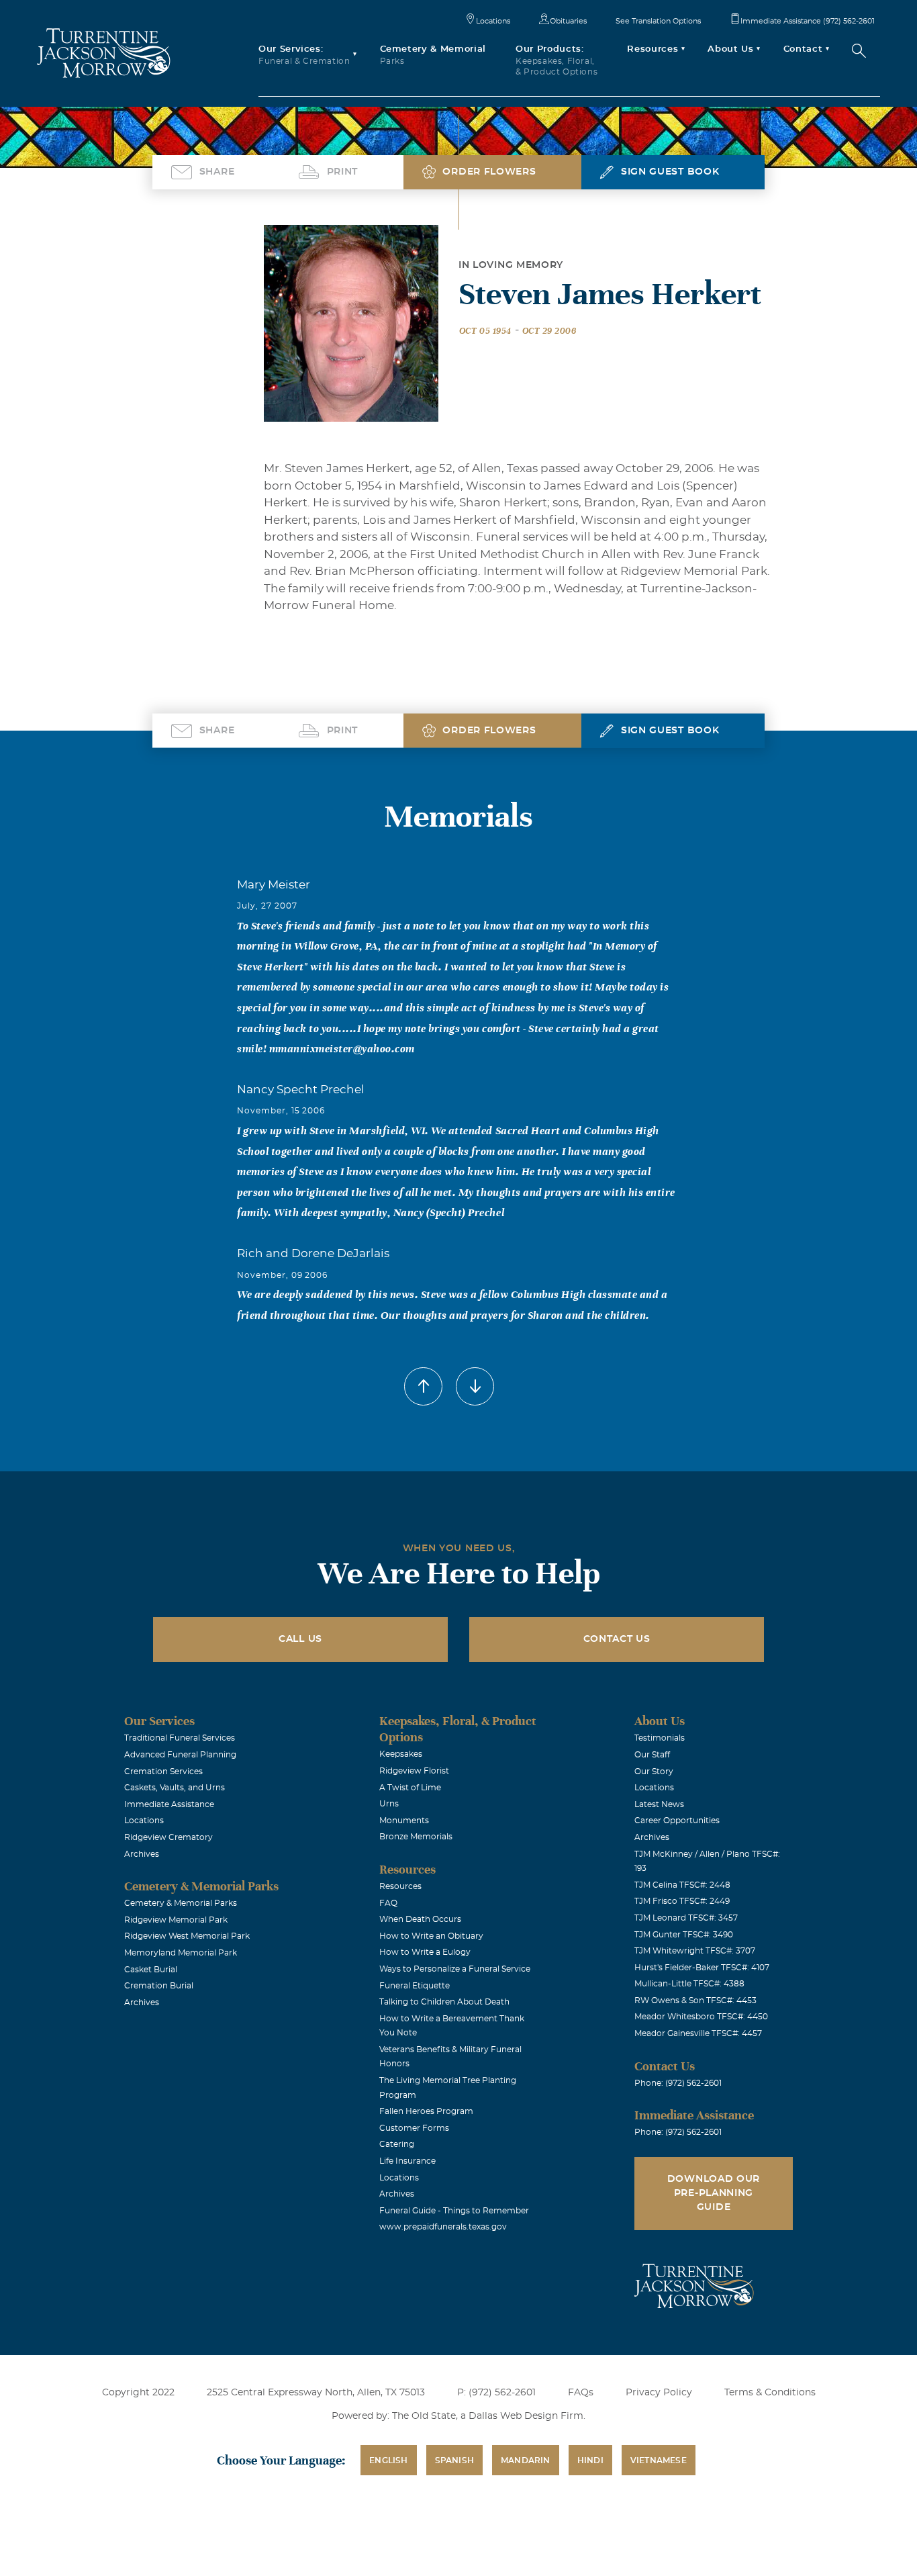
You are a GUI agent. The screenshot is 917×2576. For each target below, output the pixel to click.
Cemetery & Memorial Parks (181, 1903)
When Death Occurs (420, 1919)
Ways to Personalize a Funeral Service (455, 1969)
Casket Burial (151, 1970)
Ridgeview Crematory (168, 1837)
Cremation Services (163, 1772)
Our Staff (652, 1755)
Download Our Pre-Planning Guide (714, 2193)
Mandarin (526, 2460)
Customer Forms (414, 2128)
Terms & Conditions (770, 2393)
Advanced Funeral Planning (180, 1755)
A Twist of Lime (410, 1788)
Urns (389, 1804)
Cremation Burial (159, 1986)
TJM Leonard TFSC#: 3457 (686, 1918)
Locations (493, 21)
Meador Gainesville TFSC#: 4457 (698, 2033)
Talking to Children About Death (444, 2002)
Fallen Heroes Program (426, 2111)
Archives (142, 1854)
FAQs (581, 2393)
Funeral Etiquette (415, 1986)
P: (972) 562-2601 (496, 2393)
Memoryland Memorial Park (181, 1953)
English (388, 2460)
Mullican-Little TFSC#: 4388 (689, 1984)
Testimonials (660, 1738)
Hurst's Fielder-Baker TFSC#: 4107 (702, 1968)
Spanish (454, 2460)
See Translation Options (658, 21)
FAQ (388, 1903)
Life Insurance (407, 2161)
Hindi (590, 2460)
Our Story (654, 1772)
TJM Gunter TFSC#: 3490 (684, 1935)
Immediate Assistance (169, 1804)
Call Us (300, 1639)
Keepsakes (401, 1754)
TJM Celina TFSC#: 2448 (682, 1885)
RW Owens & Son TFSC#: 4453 (695, 2000)
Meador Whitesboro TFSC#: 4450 (701, 2017)
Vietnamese (659, 2460)
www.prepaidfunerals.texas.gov (443, 2227)
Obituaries (568, 21)
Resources (400, 1886)
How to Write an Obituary (431, 1936)
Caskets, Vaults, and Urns (175, 1788)
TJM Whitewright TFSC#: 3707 (695, 1951)
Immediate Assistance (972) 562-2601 (808, 21)
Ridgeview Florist (414, 1771)
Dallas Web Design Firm (526, 2416)
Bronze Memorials (416, 1837)
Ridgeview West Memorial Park (187, 1936)
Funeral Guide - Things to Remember (454, 2211)
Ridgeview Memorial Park (176, 1920)
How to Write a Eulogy (425, 1952)
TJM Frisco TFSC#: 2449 (682, 1901)
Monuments (404, 1821)
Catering (397, 2144)
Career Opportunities (677, 1821)
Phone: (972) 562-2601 (678, 2083)
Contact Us (617, 1639)
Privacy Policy (659, 2393)
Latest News (659, 1804)
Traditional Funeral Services (180, 1738)
